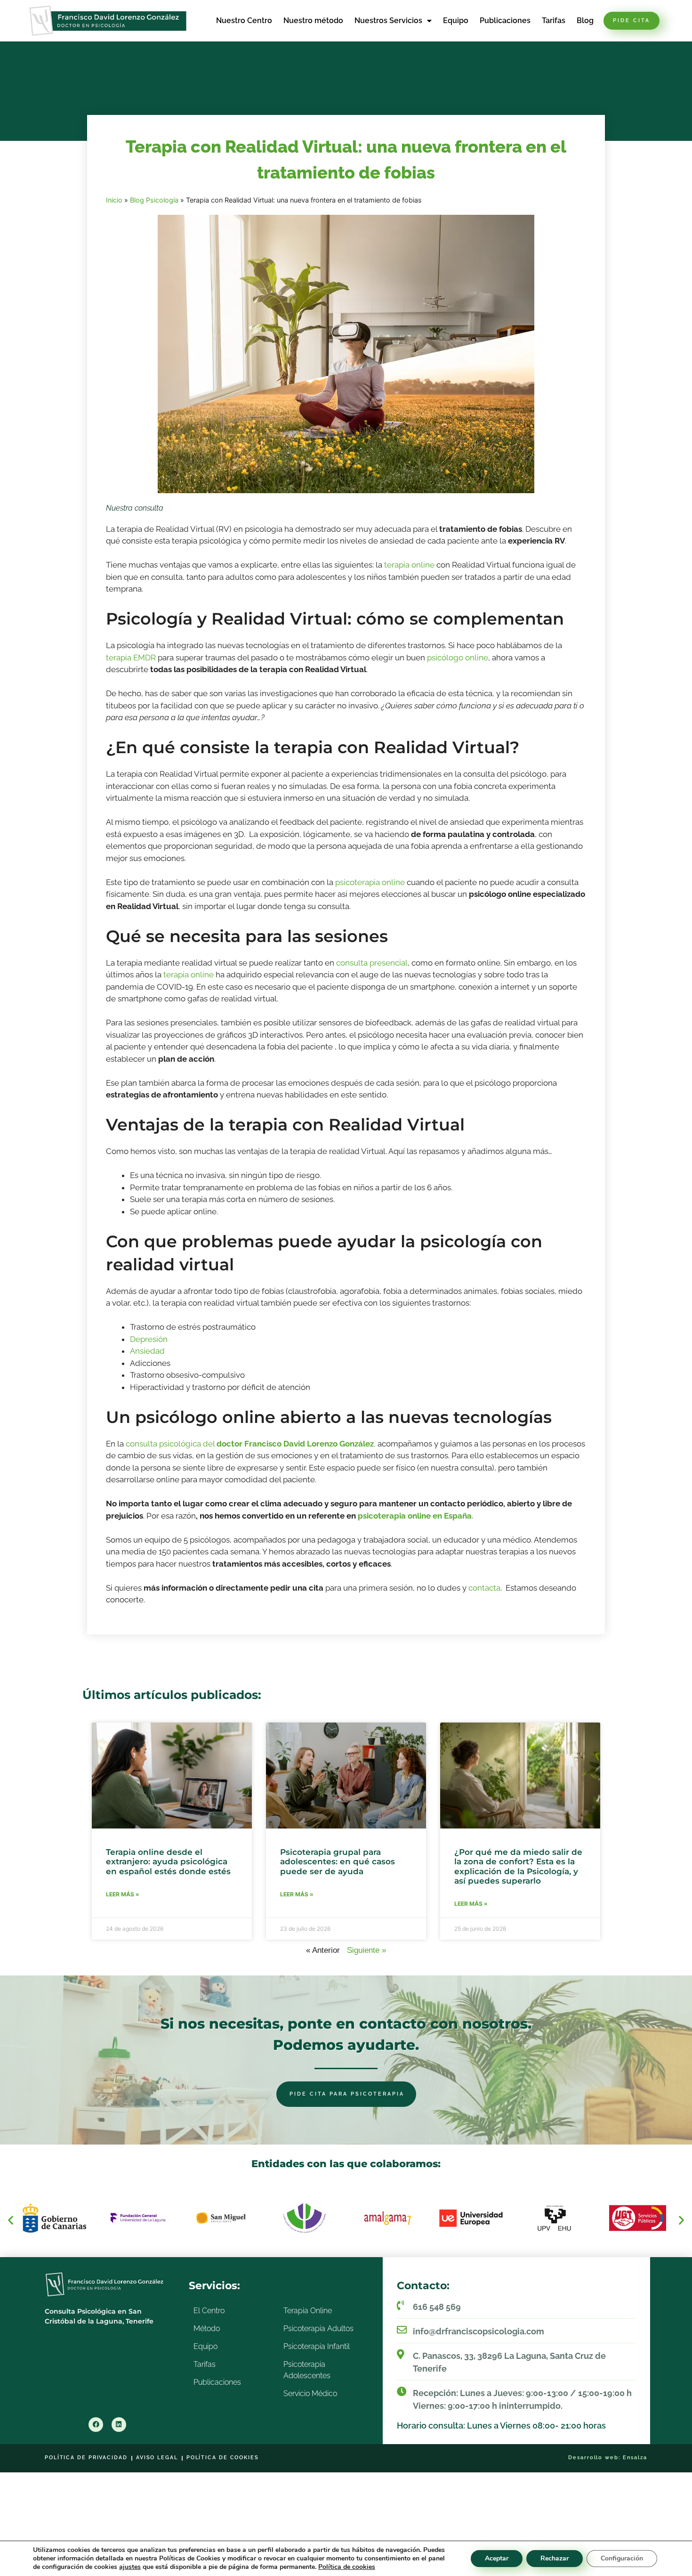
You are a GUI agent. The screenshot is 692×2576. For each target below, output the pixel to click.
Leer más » (123, 1894)
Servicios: (214, 2286)
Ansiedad (147, 1351)
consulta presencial (372, 963)
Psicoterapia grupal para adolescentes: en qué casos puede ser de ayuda (338, 1862)
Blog (585, 20)
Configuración (622, 2558)
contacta (484, 1588)
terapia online (409, 565)
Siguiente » (366, 1950)
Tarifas (554, 20)
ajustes (130, 2567)
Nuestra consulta (135, 508)
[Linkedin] (119, 2425)
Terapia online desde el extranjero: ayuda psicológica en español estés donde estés (168, 1862)
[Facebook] (96, 2425)
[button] (11, 2220)
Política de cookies (347, 2567)
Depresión (149, 1339)
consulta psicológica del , (251, 1444)
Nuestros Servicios (388, 20)
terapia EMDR (131, 658)
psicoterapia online (370, 882)
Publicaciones (505, 20)
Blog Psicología (154, 200)
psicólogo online (458, 658)
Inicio (114, 200)
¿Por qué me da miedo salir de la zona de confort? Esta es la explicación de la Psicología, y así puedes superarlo (518, 1866)
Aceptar (497, 2558)
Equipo (456, 20)
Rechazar (555, 2558)
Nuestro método (313, 20)
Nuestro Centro (244, 20)
